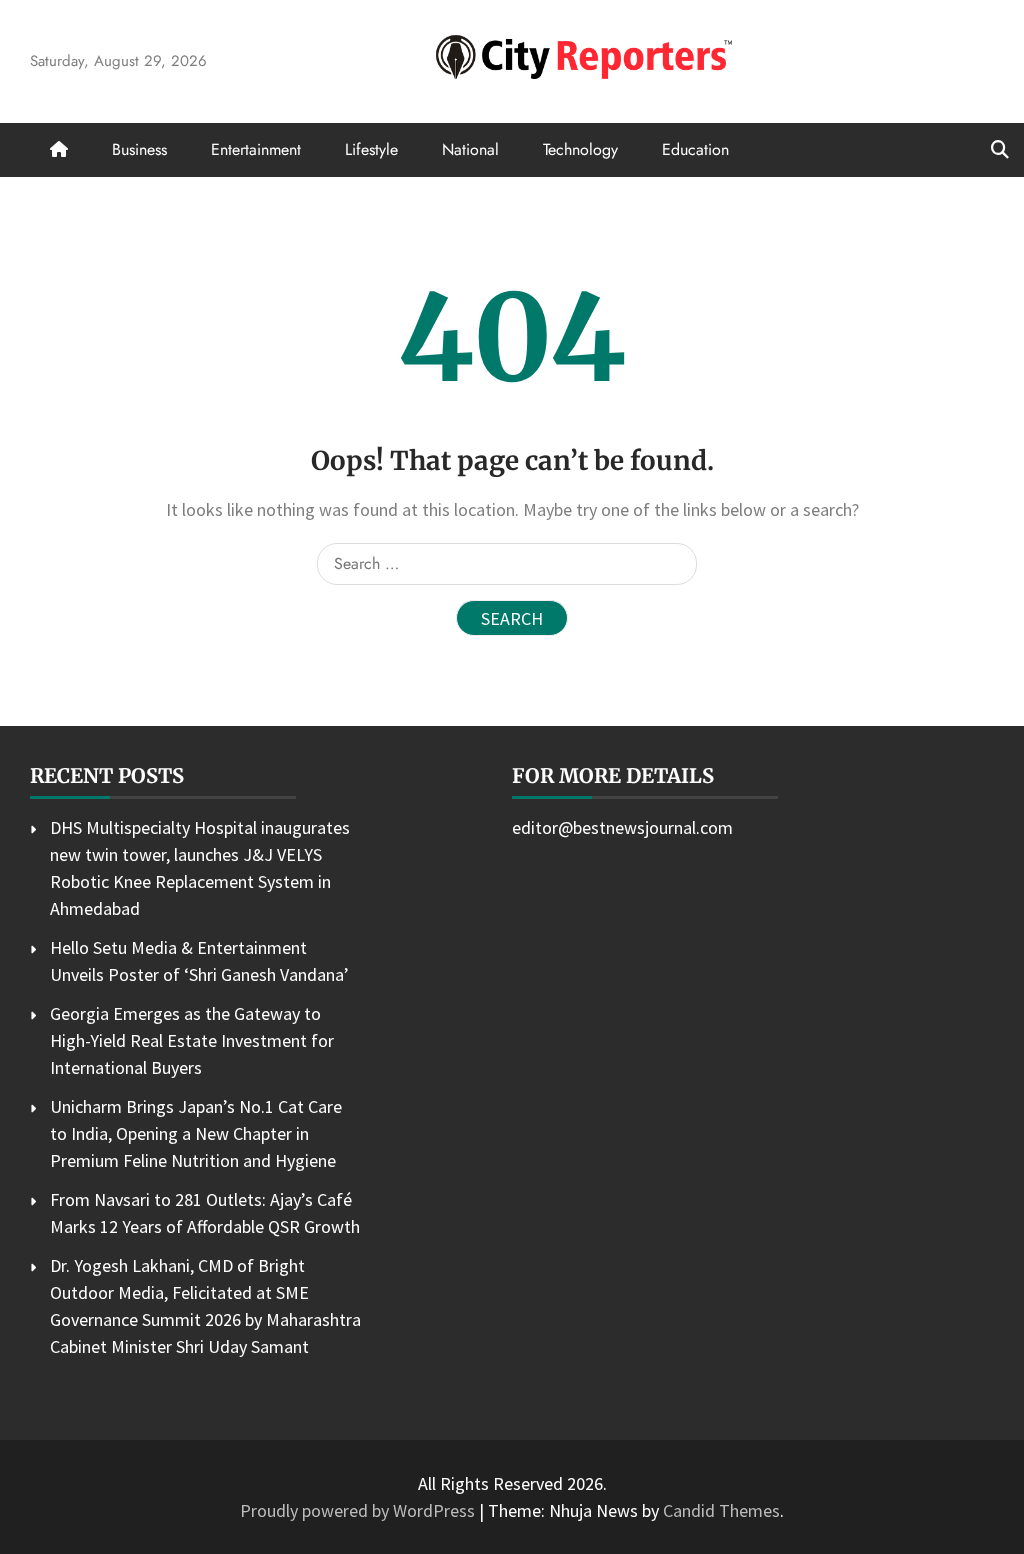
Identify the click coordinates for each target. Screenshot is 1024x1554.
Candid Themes (721, 1510)
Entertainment (256, 149)
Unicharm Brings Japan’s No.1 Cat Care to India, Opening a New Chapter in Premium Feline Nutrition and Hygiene (196, 1133)
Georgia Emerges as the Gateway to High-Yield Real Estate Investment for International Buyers (192, 1040)
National (470, 149)
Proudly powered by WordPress (359, 1510)
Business (139, 149)
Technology (580, 149)
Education (695, 149)
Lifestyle (371, 149)
